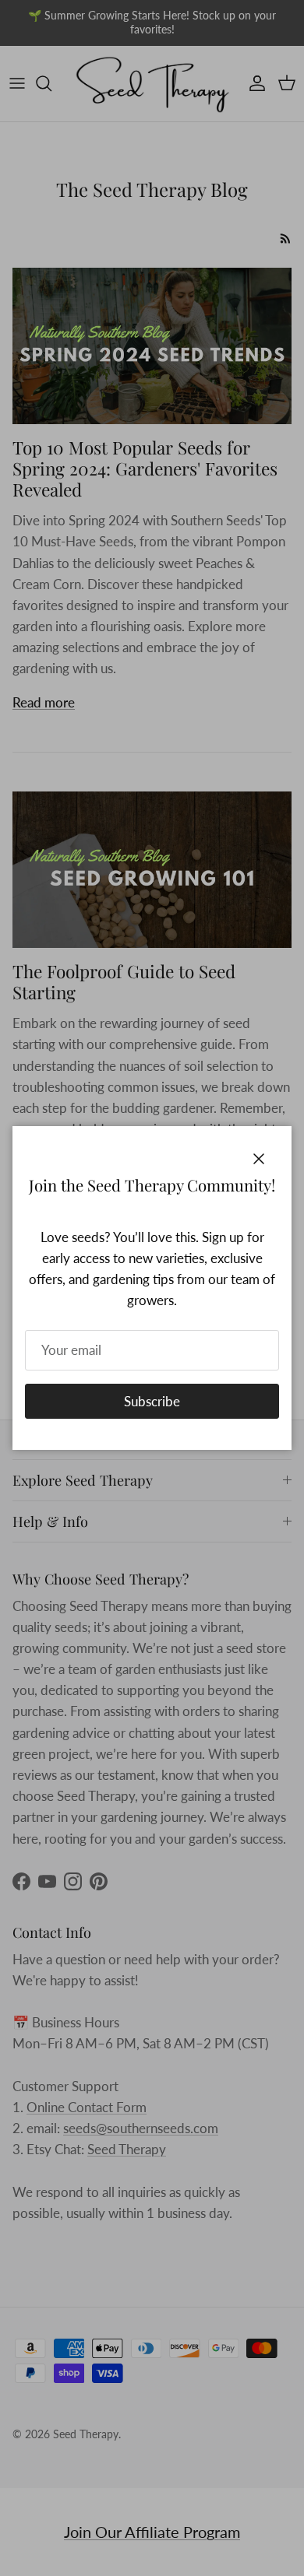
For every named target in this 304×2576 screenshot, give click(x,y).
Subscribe (152, 1401)
